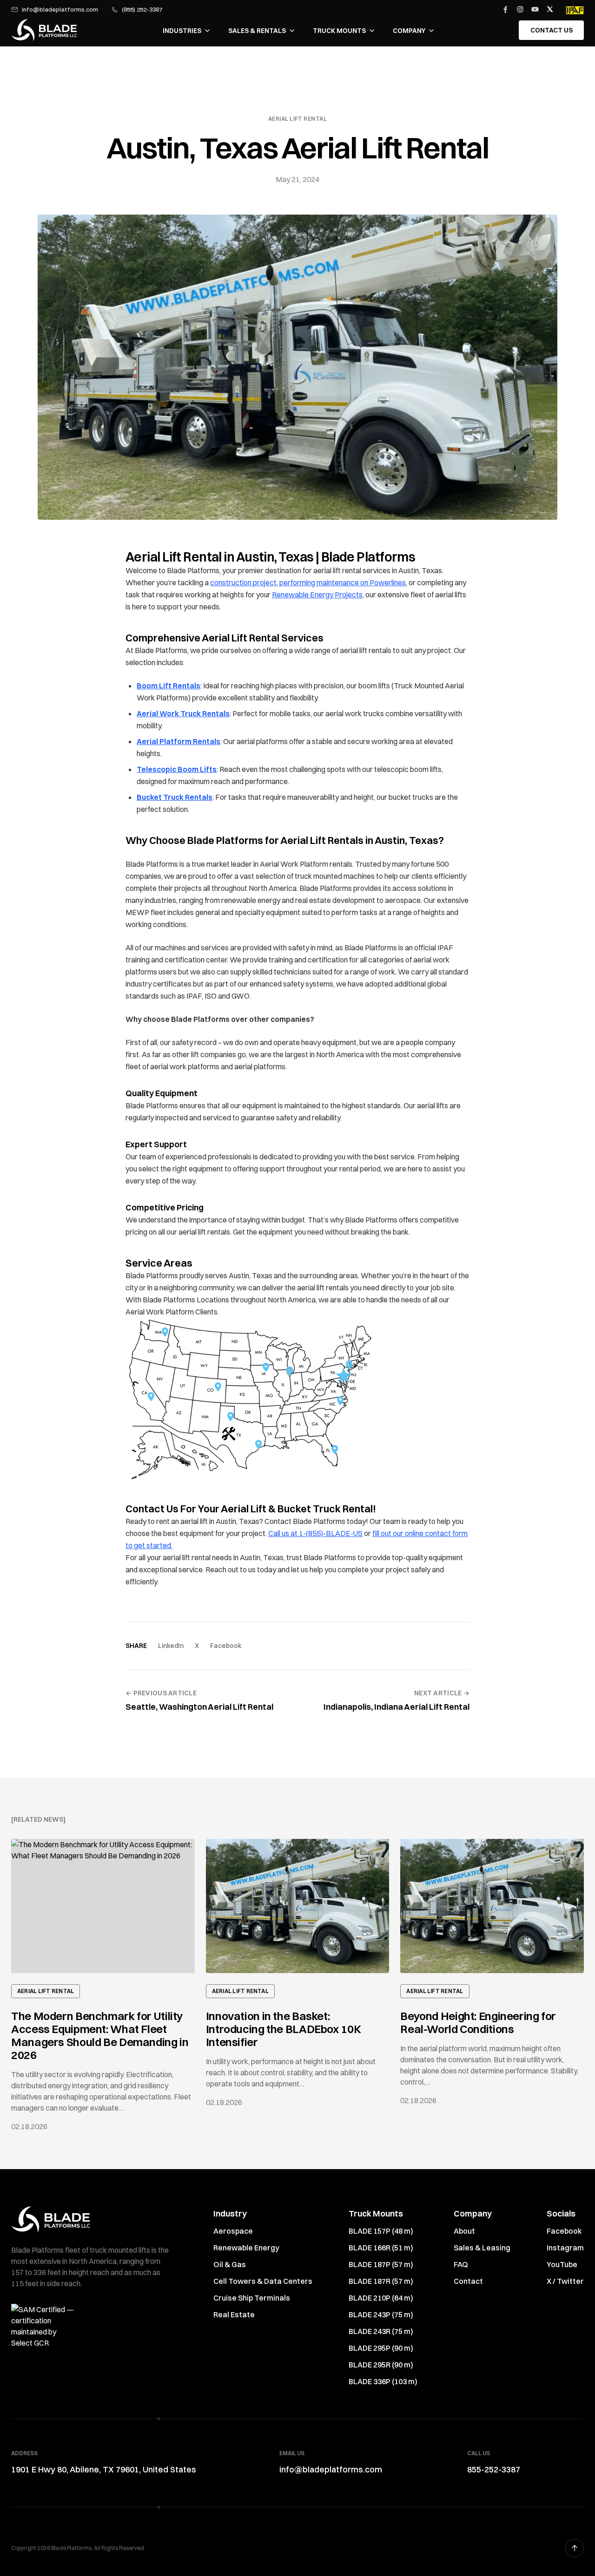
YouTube (562, 2264)
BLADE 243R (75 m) (381, 2331)
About (464, 2231)
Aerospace (233, 2231)
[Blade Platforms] (44, 30)
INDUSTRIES (182, 31)
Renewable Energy (246, 2248)
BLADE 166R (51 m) (381, 2248)
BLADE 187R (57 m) (381, 2281)
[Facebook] (505, 9)
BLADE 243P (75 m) (381, 2314)
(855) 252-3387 (142, 10)
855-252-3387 (494, 2469)
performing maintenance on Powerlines (343, 582)
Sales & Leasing (482, 2248)
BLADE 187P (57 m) (381, 2264)
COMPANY (409, 31)
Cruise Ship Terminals (252, 2298)
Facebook (226, 1646)
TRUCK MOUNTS (339, 31)
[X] (550, 9)
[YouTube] (535, 9)
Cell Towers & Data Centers (263, 2281)
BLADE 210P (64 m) (381, 2298)
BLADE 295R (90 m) (381, 2365)
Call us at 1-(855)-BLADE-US (315, 1533)
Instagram (565, 2248)
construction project (243, 582)
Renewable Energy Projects (317, 595)
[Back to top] (575, 2548)
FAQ (461, 2264)
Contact (468, 2281)
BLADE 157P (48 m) (381, 2231)
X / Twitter (565, 2281)
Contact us (552, 30)
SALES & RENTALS (257, 31)
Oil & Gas (230, 2264)
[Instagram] (520, 9)
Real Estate (234, 2314)
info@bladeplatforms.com (60, 10)
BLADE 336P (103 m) (383, 2381)
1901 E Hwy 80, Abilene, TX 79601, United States (104, 2469)
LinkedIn (171, 1646)
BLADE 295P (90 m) (381, 2348)
